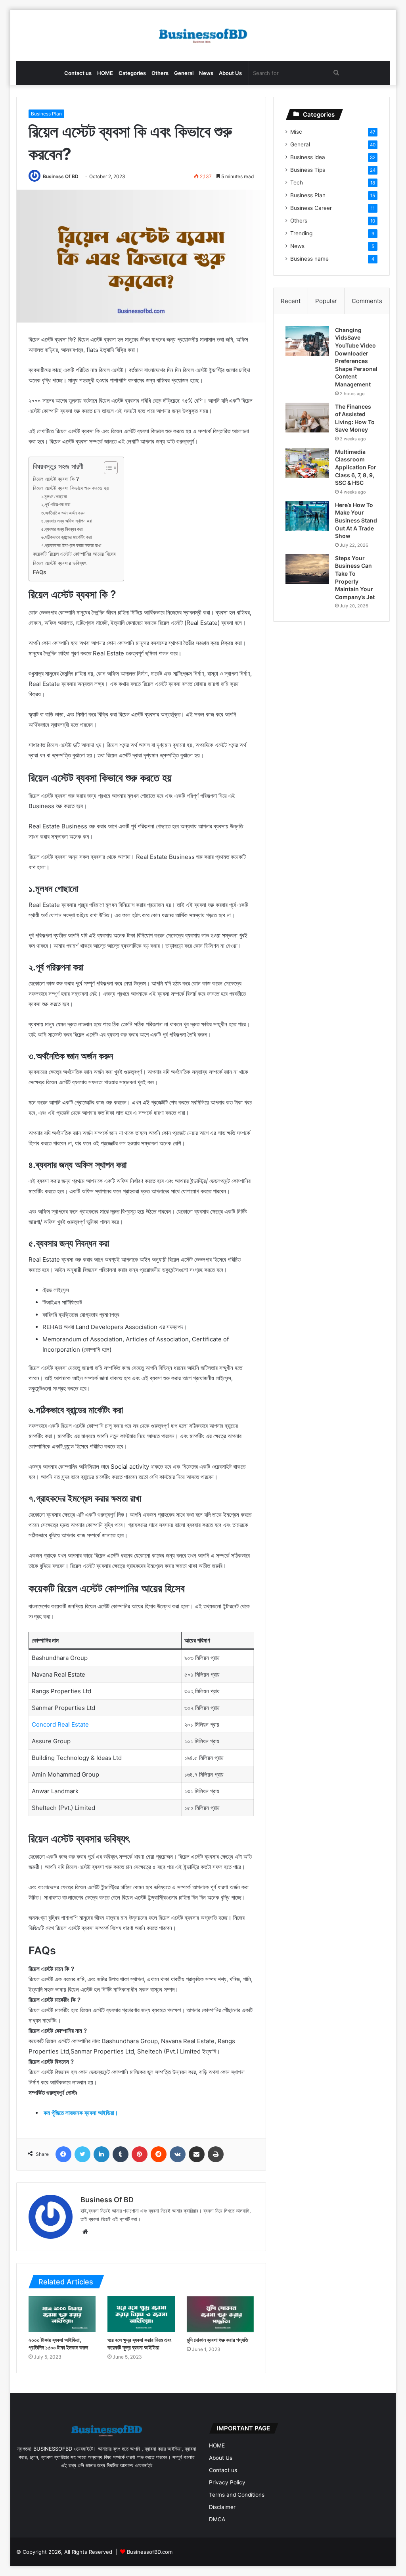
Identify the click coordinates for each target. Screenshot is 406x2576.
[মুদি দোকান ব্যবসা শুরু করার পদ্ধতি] (220, 2314)
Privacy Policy (227, 2482)
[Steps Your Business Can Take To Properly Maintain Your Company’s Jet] (307, 569)
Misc (296, 132)
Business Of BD (61, 176)
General (184, 73)
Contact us (78, 73)
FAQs (39, 572)
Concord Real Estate (60, 1724)
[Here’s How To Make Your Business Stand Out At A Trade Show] (307, 516)
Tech (297, 182)
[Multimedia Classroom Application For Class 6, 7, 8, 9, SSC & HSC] (307, 463)
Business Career (311, 208)
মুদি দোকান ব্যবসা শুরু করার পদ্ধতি (217, 2340)
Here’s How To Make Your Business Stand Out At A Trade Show (356, 520)
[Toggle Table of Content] (107, 468)
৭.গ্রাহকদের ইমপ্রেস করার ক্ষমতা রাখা (71, 545)
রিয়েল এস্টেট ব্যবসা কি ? (56, 479)
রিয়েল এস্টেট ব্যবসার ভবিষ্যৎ (59, 563)
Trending (301, 233)
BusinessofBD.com (150, 2552)
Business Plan (46, 114)
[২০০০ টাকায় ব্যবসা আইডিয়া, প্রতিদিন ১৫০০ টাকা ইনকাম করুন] (62, 2314)
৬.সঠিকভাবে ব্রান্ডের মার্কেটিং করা (66, 537)
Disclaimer (222, 2507)
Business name (309, 259)
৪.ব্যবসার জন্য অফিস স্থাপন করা (67, 521)
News (206, 73)
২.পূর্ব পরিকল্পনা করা (56, 504)
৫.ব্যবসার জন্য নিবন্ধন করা (62, 529)
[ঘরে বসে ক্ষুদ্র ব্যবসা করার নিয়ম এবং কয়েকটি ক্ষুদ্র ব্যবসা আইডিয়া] (141, 2314)
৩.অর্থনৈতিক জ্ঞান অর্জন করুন (63, 513)
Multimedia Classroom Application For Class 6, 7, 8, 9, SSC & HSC (356, 467)
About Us (230, 73)
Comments (367, 301)
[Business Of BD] (203, 36)
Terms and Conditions (237, 2495)
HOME (105, 73)
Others (160, 73)
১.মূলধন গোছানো (54, 497)
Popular (326, 301)
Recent (291, 301)
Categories (132, 73)
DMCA (217, 2519)
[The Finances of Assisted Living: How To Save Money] (307, 418)
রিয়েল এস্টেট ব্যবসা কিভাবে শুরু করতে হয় (71, 488)
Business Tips (308, 170)
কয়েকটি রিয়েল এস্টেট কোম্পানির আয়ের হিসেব (74, 554)
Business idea (308, 157)
